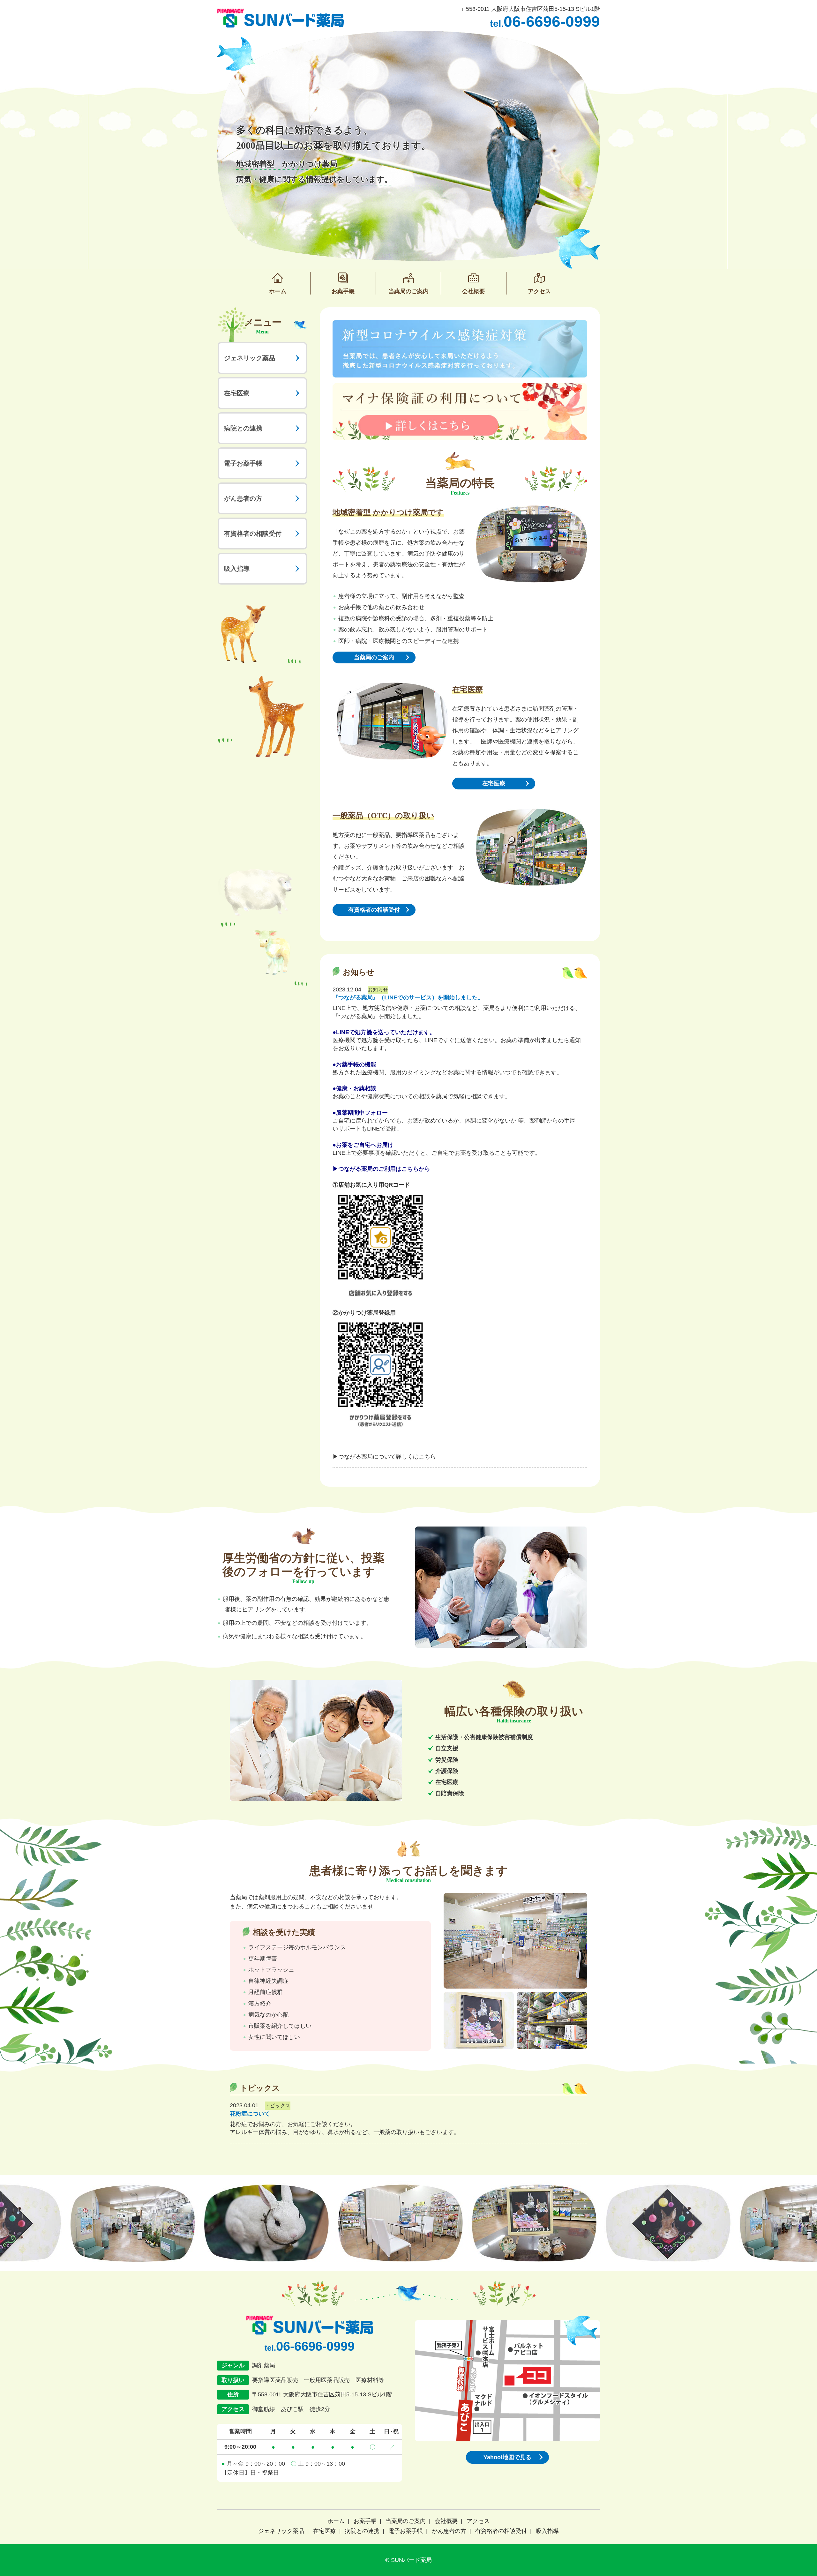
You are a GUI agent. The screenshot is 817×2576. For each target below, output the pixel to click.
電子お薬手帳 (243, 463)
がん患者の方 (243, 498)
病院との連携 (243, 428)
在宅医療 (237, 393)
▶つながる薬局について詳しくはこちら (384, 1457)
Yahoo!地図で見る (507, 2457)
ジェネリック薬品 (250, 358)
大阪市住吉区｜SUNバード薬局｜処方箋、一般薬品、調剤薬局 (280, 18)
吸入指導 (237, 569)
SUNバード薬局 (411, 2560)
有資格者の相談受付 (253, 534)
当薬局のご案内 (374, 657)
